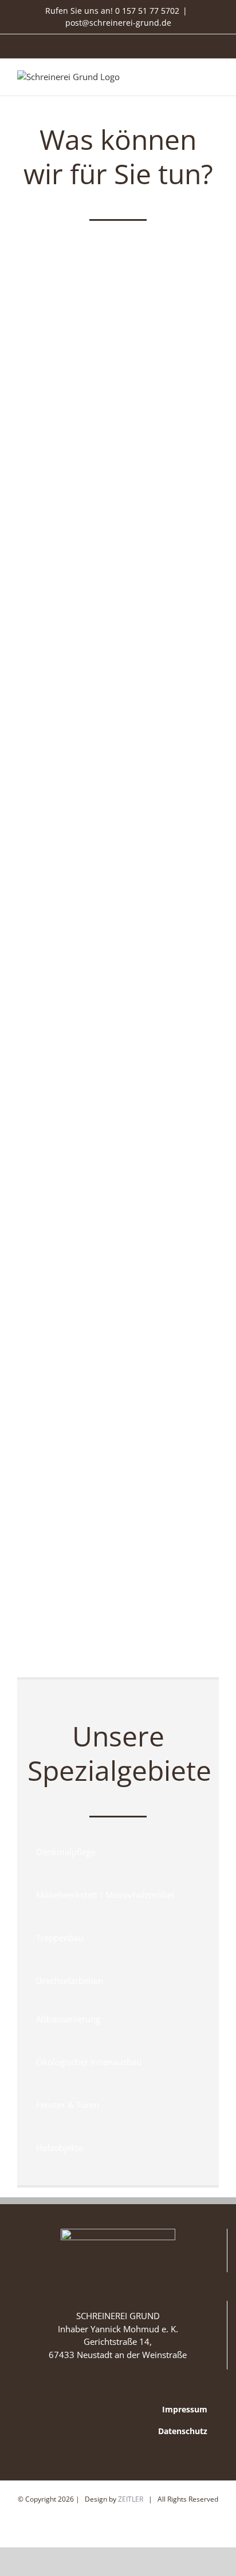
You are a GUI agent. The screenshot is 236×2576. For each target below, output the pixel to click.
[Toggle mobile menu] (214, 78)
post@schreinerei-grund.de (118, 23)
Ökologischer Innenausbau (118, 1623)
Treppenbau (118, 1011)
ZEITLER (131, 2499)
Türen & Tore (118, 398)
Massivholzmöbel (118, 1208)
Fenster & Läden (118, 813)
